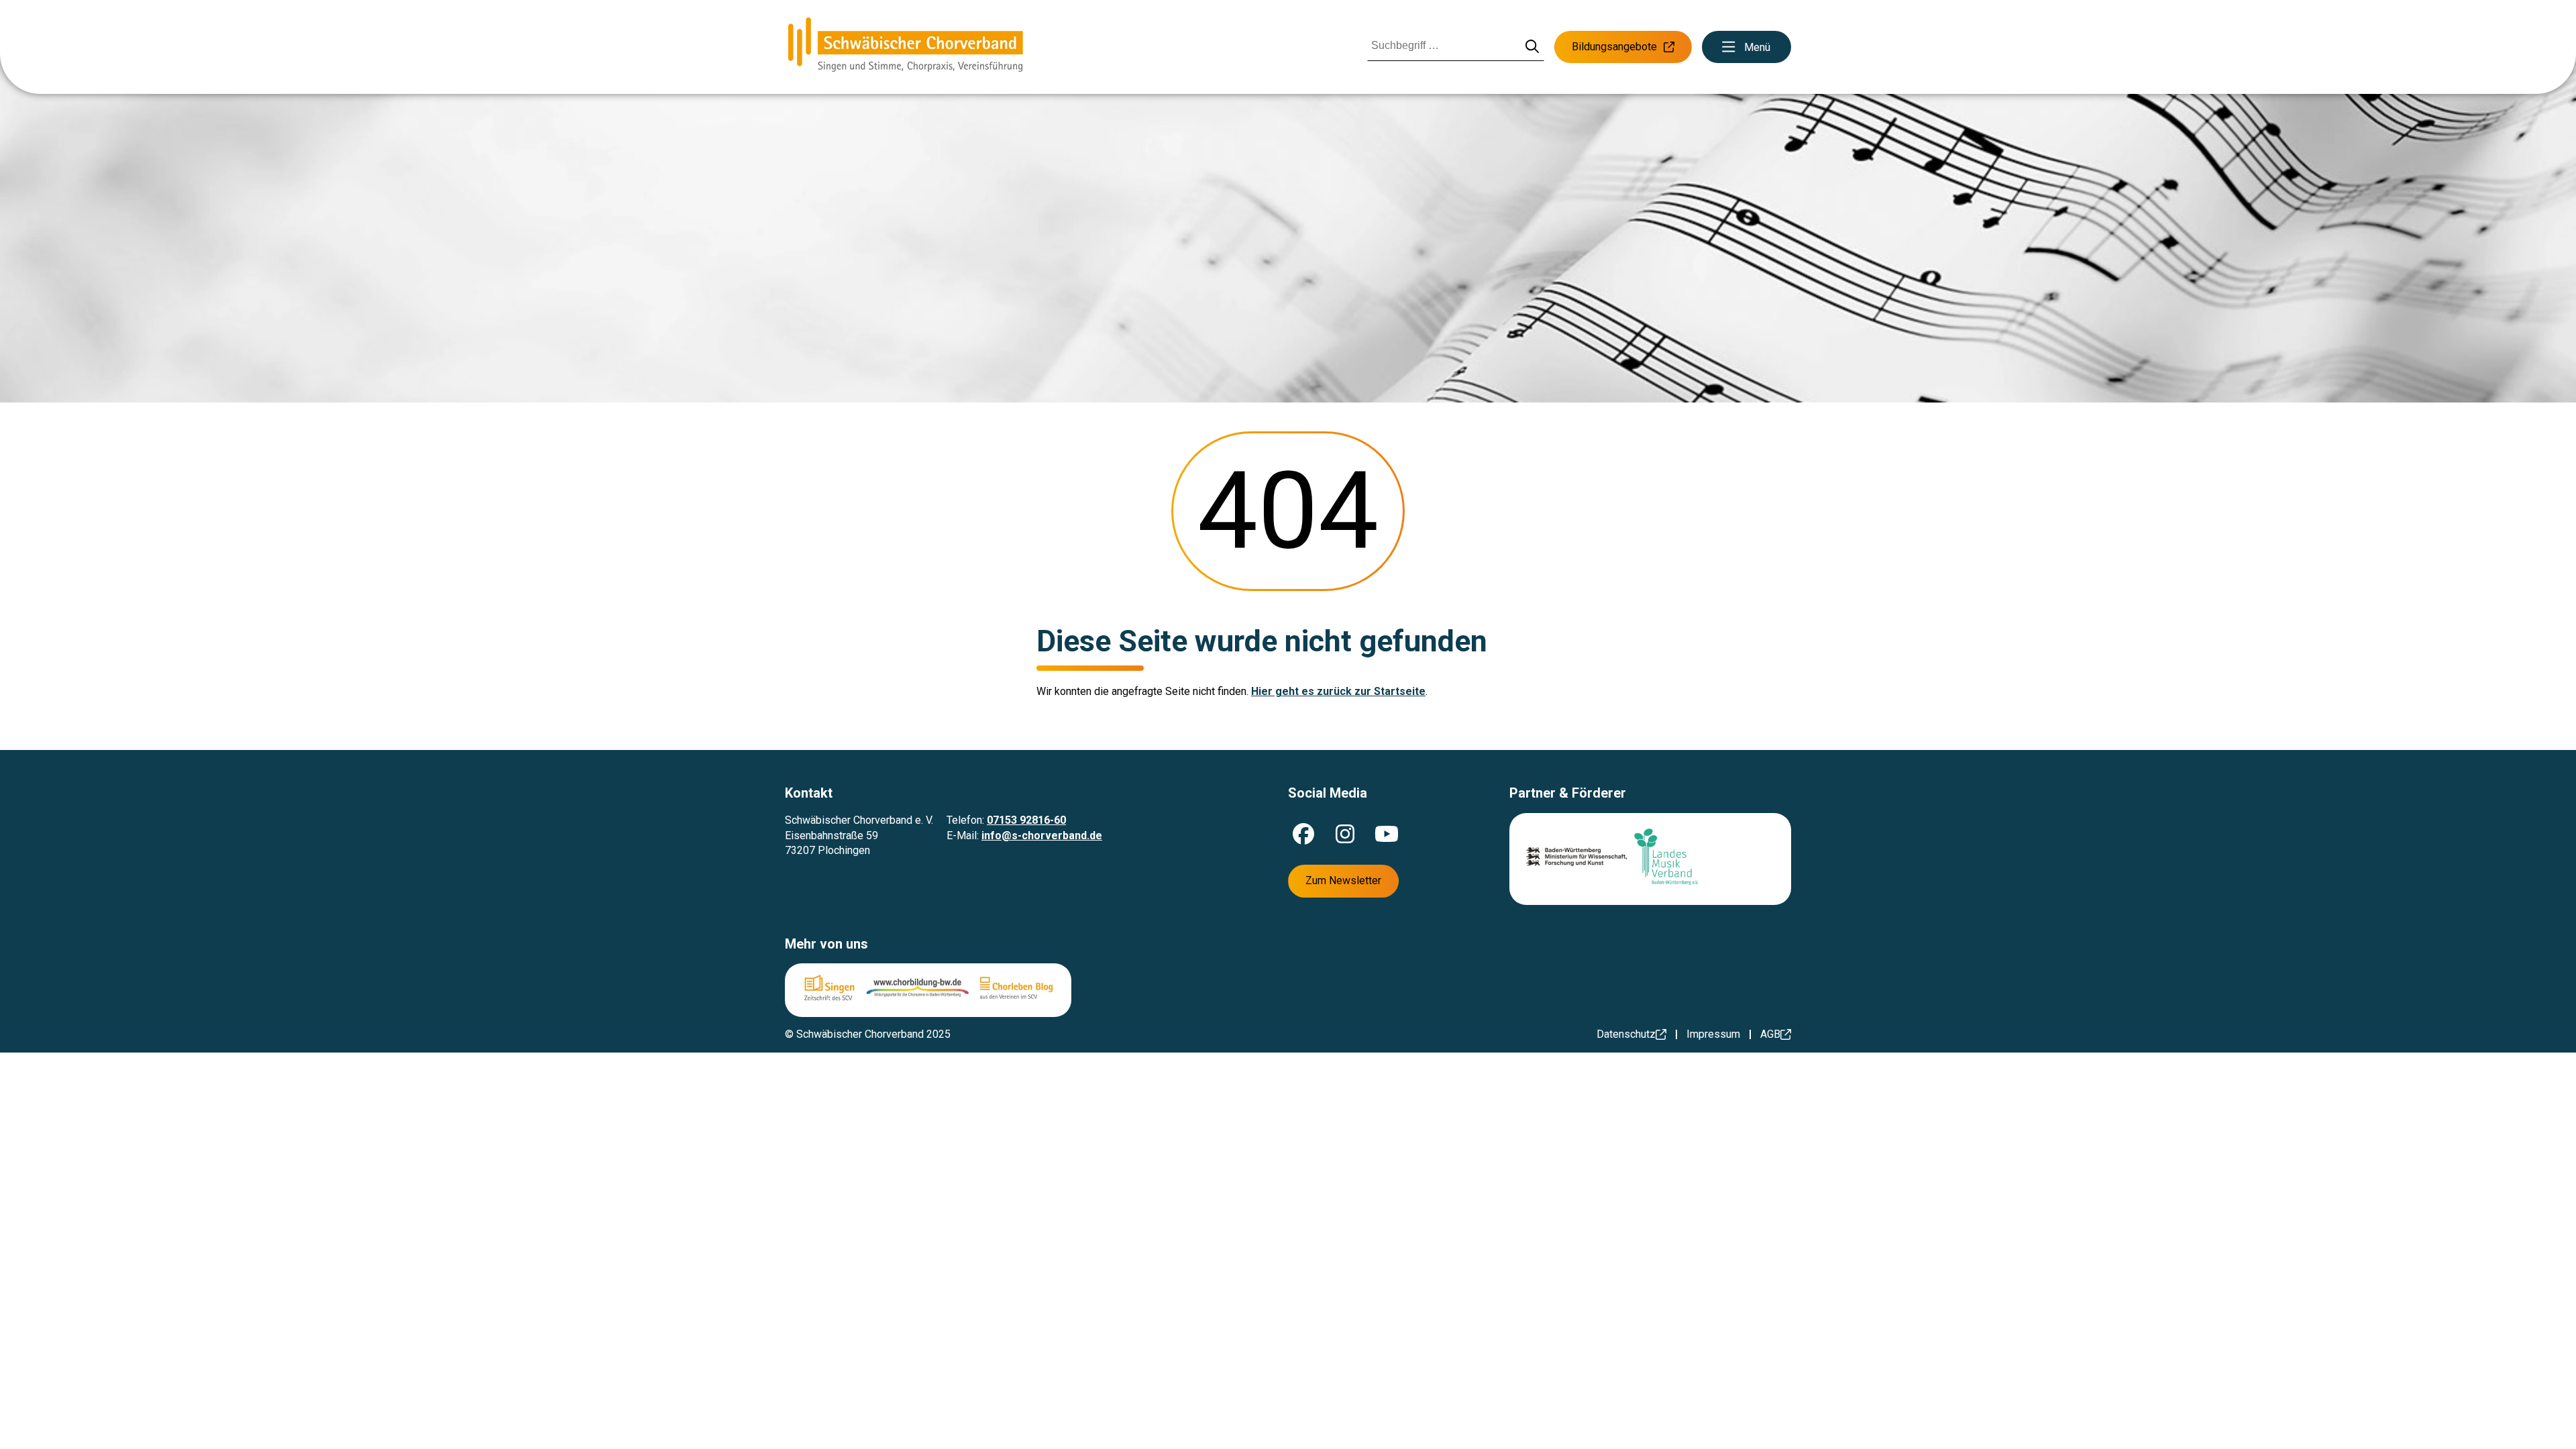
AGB (1770, 1034)
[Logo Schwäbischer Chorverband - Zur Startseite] (906, 47)
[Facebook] (1303, 834)
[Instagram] (1345, 834)
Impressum (1713, 1034)
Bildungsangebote (1614, 47)
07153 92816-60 (1026, 820)
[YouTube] (1387, 834)
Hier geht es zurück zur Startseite (1338, 691)
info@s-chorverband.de (1042, 836)
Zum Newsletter (1343, 880)
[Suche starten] (1533, 47)
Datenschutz (1626, 1034)
